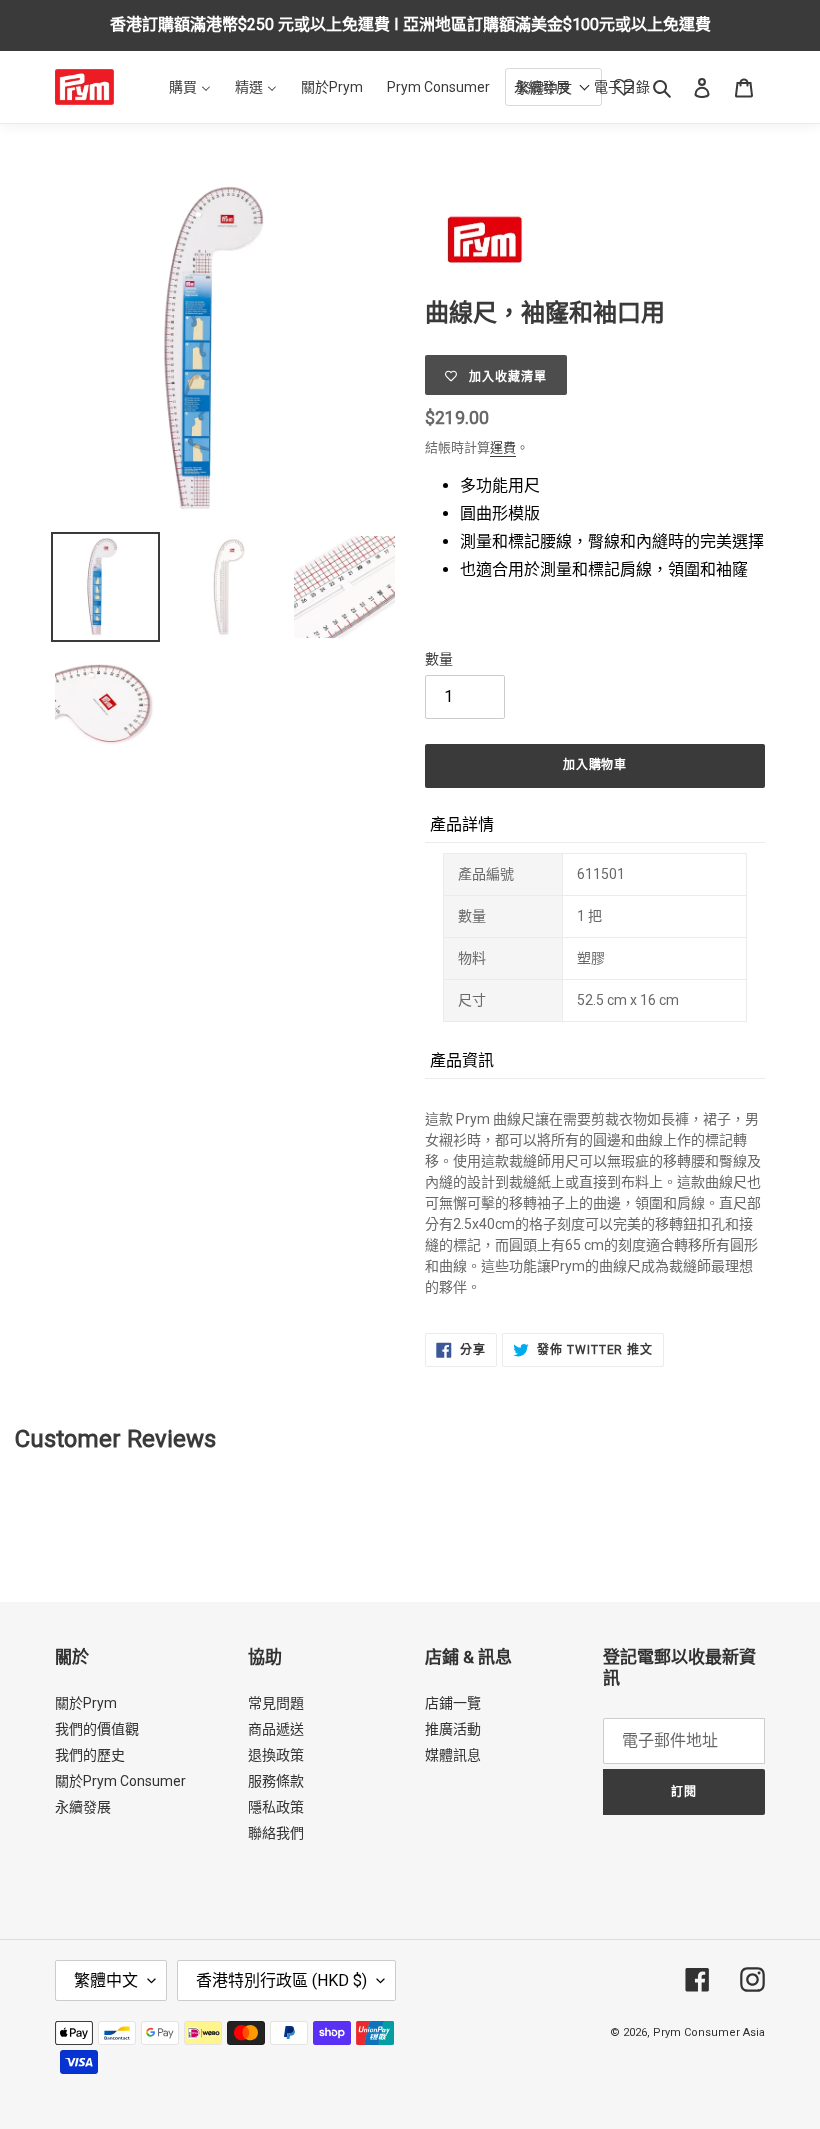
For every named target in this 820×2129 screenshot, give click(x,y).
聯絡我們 (276, 1833)
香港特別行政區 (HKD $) (281, 1980)
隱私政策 (276, 1807)
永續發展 (83, 1807)
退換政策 (276, 1755)
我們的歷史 (90, 1755)
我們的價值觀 (97, 1729)
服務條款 (276, 1781)
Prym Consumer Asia (709, 2032)
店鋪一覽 (453, 1703)
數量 (439, 659)
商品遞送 (276, 1729)
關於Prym (86, 1703)
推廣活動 (453, 1729)
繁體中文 (106, 1980)
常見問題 (276, 1703)
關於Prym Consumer (120, 1781)
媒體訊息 (453, 1755)
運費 (503, 447)
